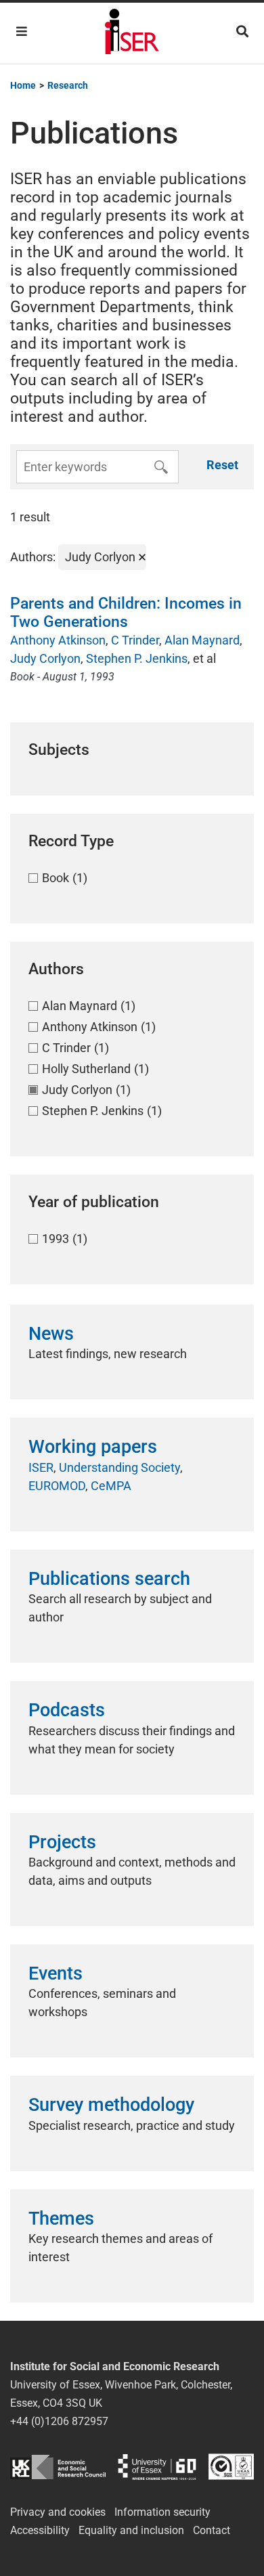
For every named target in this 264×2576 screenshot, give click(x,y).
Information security (162, 2512)
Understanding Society (119, 1467)
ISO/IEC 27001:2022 (231, 2467)
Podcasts (67, 1710)
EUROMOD (57, 1486)
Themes (61, 2219)
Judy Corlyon (45, 658)
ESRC (58, 2467)
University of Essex (157, 2467)
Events (56, 1973)
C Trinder (135, 640)
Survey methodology (111, 2105)
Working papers (93, 1447)
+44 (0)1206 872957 (59, 2421)
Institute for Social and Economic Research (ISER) (132, 33)
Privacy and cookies (58, 2512)
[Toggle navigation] (22, 31)
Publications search (109, 1579)
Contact (212, 2530)
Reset (222, 465)
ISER (41, 1467)
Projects (62, 1842)
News (51, 1334)
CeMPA (111, 1486)
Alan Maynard (202, 640)
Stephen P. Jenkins (137, 658)
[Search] (242, 31)
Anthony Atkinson (58, 640)
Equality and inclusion (131, 2530)
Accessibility (40, 2530)
